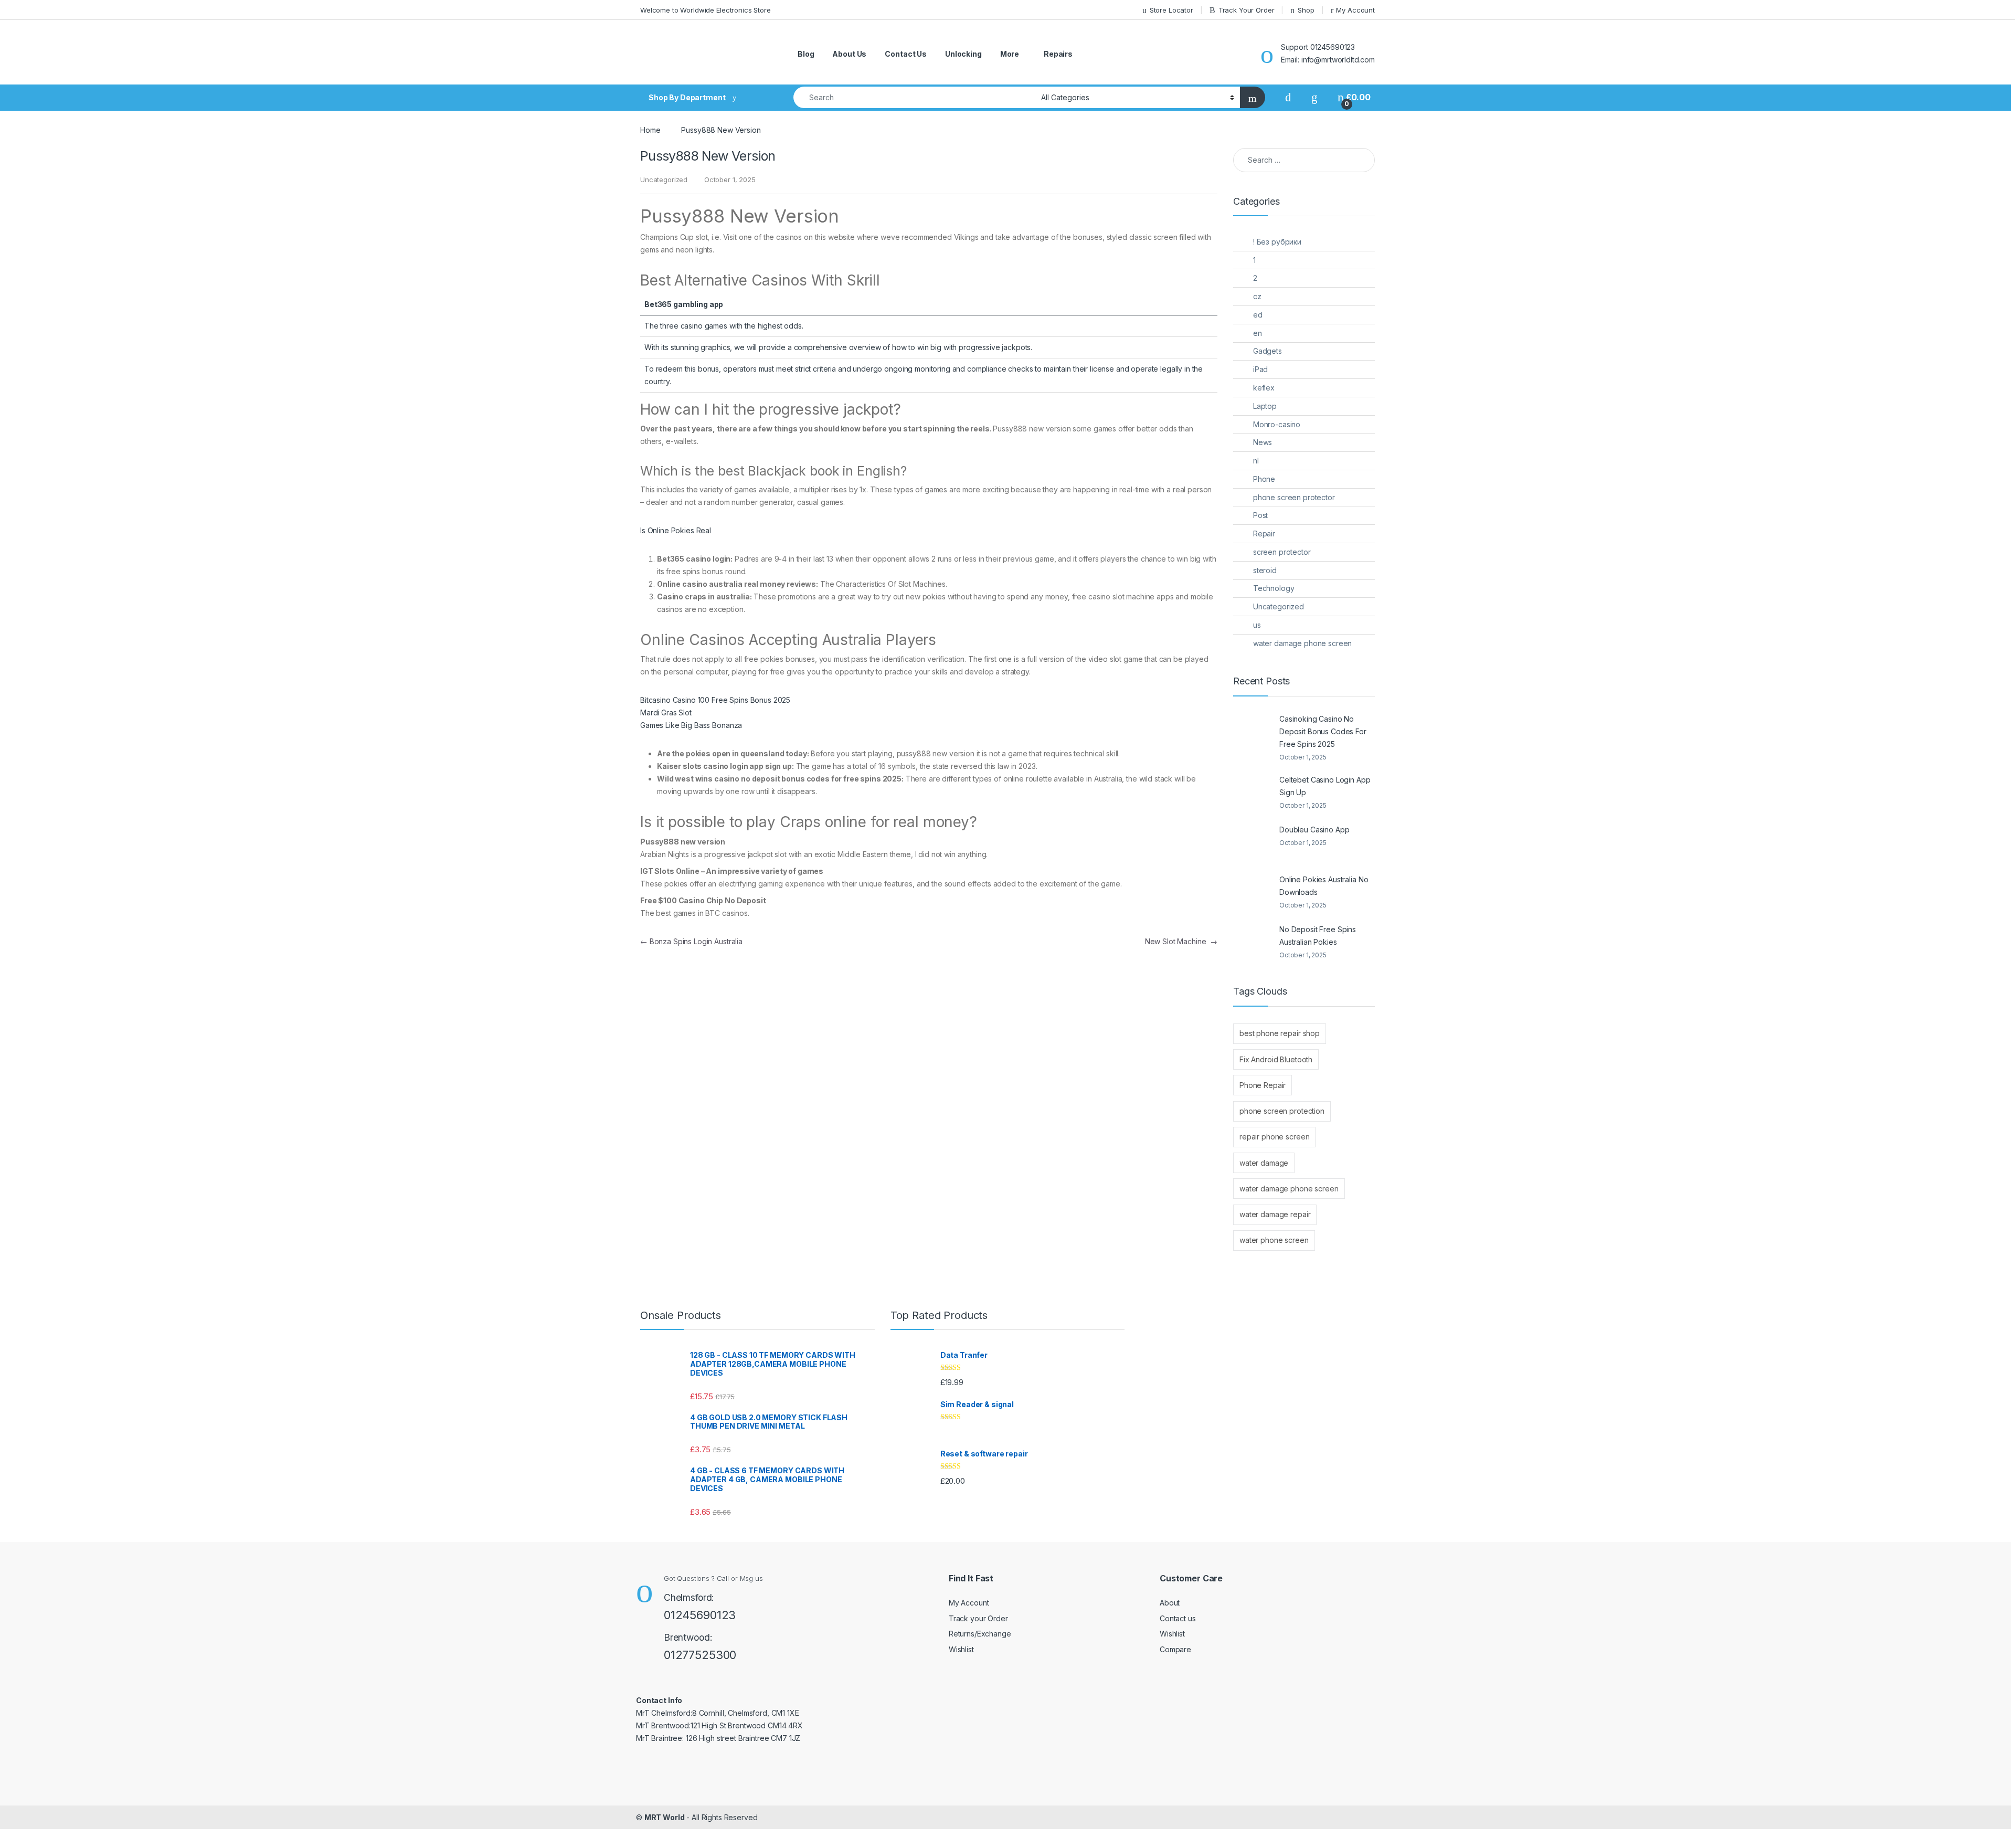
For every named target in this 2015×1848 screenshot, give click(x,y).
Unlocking (963, 54)
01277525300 (700, 1655)
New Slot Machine (1181, 941)
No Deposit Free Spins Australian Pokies (1318, 936)
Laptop (1265, 406)
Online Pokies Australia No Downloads (1324, 886)
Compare (1175, 1649)
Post (1260, 515)
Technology (1274, 588)
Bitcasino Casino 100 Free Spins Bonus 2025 (715, 700)
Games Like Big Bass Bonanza (691, 725)
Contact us (1178, 1618)
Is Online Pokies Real (676, 530)
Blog (806, 54)
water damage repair (1275, 1214)
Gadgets (1268, 351)
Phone (1264, 479)
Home (650, 130)
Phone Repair (1263, 1085)
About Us (849, 54)
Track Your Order (1247, 10)
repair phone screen (1274, 1137)
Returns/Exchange (980, 1634)
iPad (1260, 369)
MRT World (665, 1817)
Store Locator (1171, 10)
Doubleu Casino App (1314, 830)
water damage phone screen (1303, 643)
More (1010, 54)
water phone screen (1274, 1240)
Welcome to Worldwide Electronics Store (706, 10)
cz (1257, 296)
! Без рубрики (1277, 242)
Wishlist (961, 1649)
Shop (1306, 10)
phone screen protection (1282, 1111)
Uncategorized (1279, 606)
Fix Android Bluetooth (1276, 1059)
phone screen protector (1294, 497)
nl (1256, 461)
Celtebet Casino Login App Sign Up (1325, 786)
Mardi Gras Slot (666, 712)
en (1258, 333)
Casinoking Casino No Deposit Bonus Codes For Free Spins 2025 (1323, 731)
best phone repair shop (1280, 1033)
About (1170, 1603)
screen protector (1282, 552)
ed (1258, 315)
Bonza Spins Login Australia (691, 941)
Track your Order (978, 1618)
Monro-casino (1277, 424)
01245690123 (700, 1615)
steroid (1265, 570)
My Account (1355, 10)
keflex (1264, 388)
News (1263, 442)
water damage (1264, 1163)
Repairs (1058, 54)
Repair (1264, 534)
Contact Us (906, 54)
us (1257, 625)
